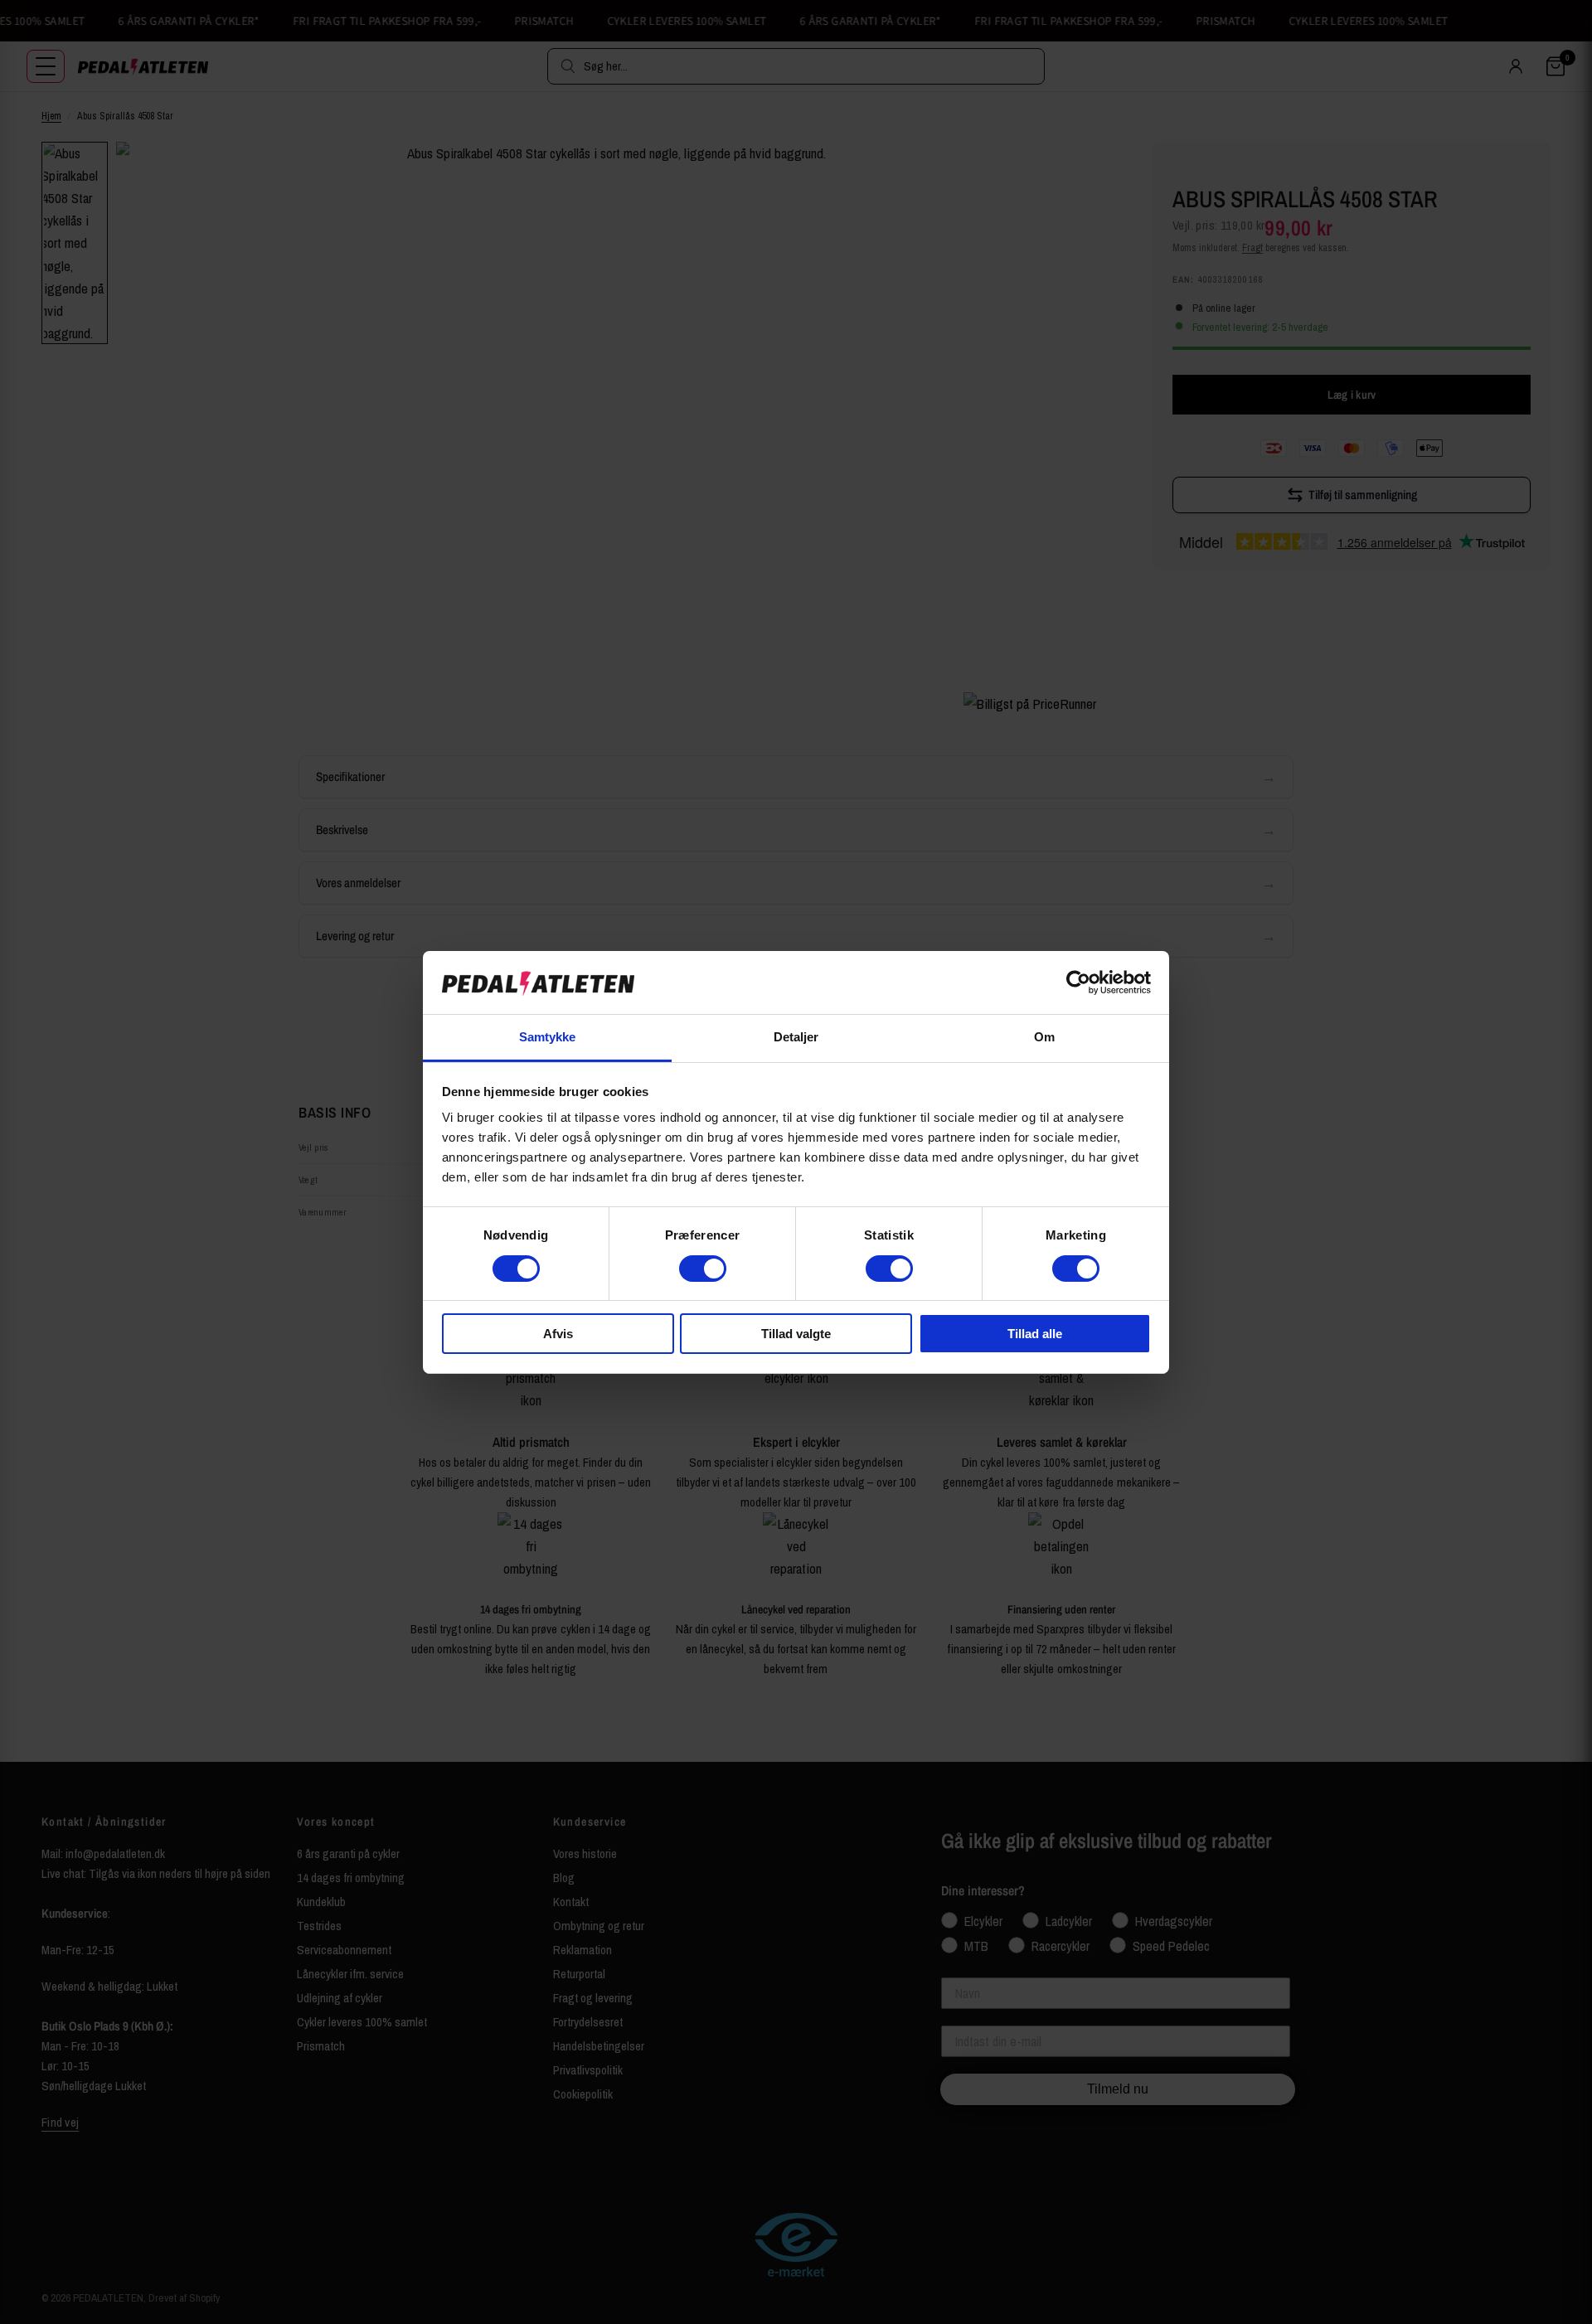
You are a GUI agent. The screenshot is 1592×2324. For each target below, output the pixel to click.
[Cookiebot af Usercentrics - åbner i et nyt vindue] (1078, 982)
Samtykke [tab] (548, 1037)
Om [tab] (1044, 1037)
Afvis (558, 1334)
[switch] (703, 1269)
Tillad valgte (796, 1334)
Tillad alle (1035, 1334)
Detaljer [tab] (796, 1037)
